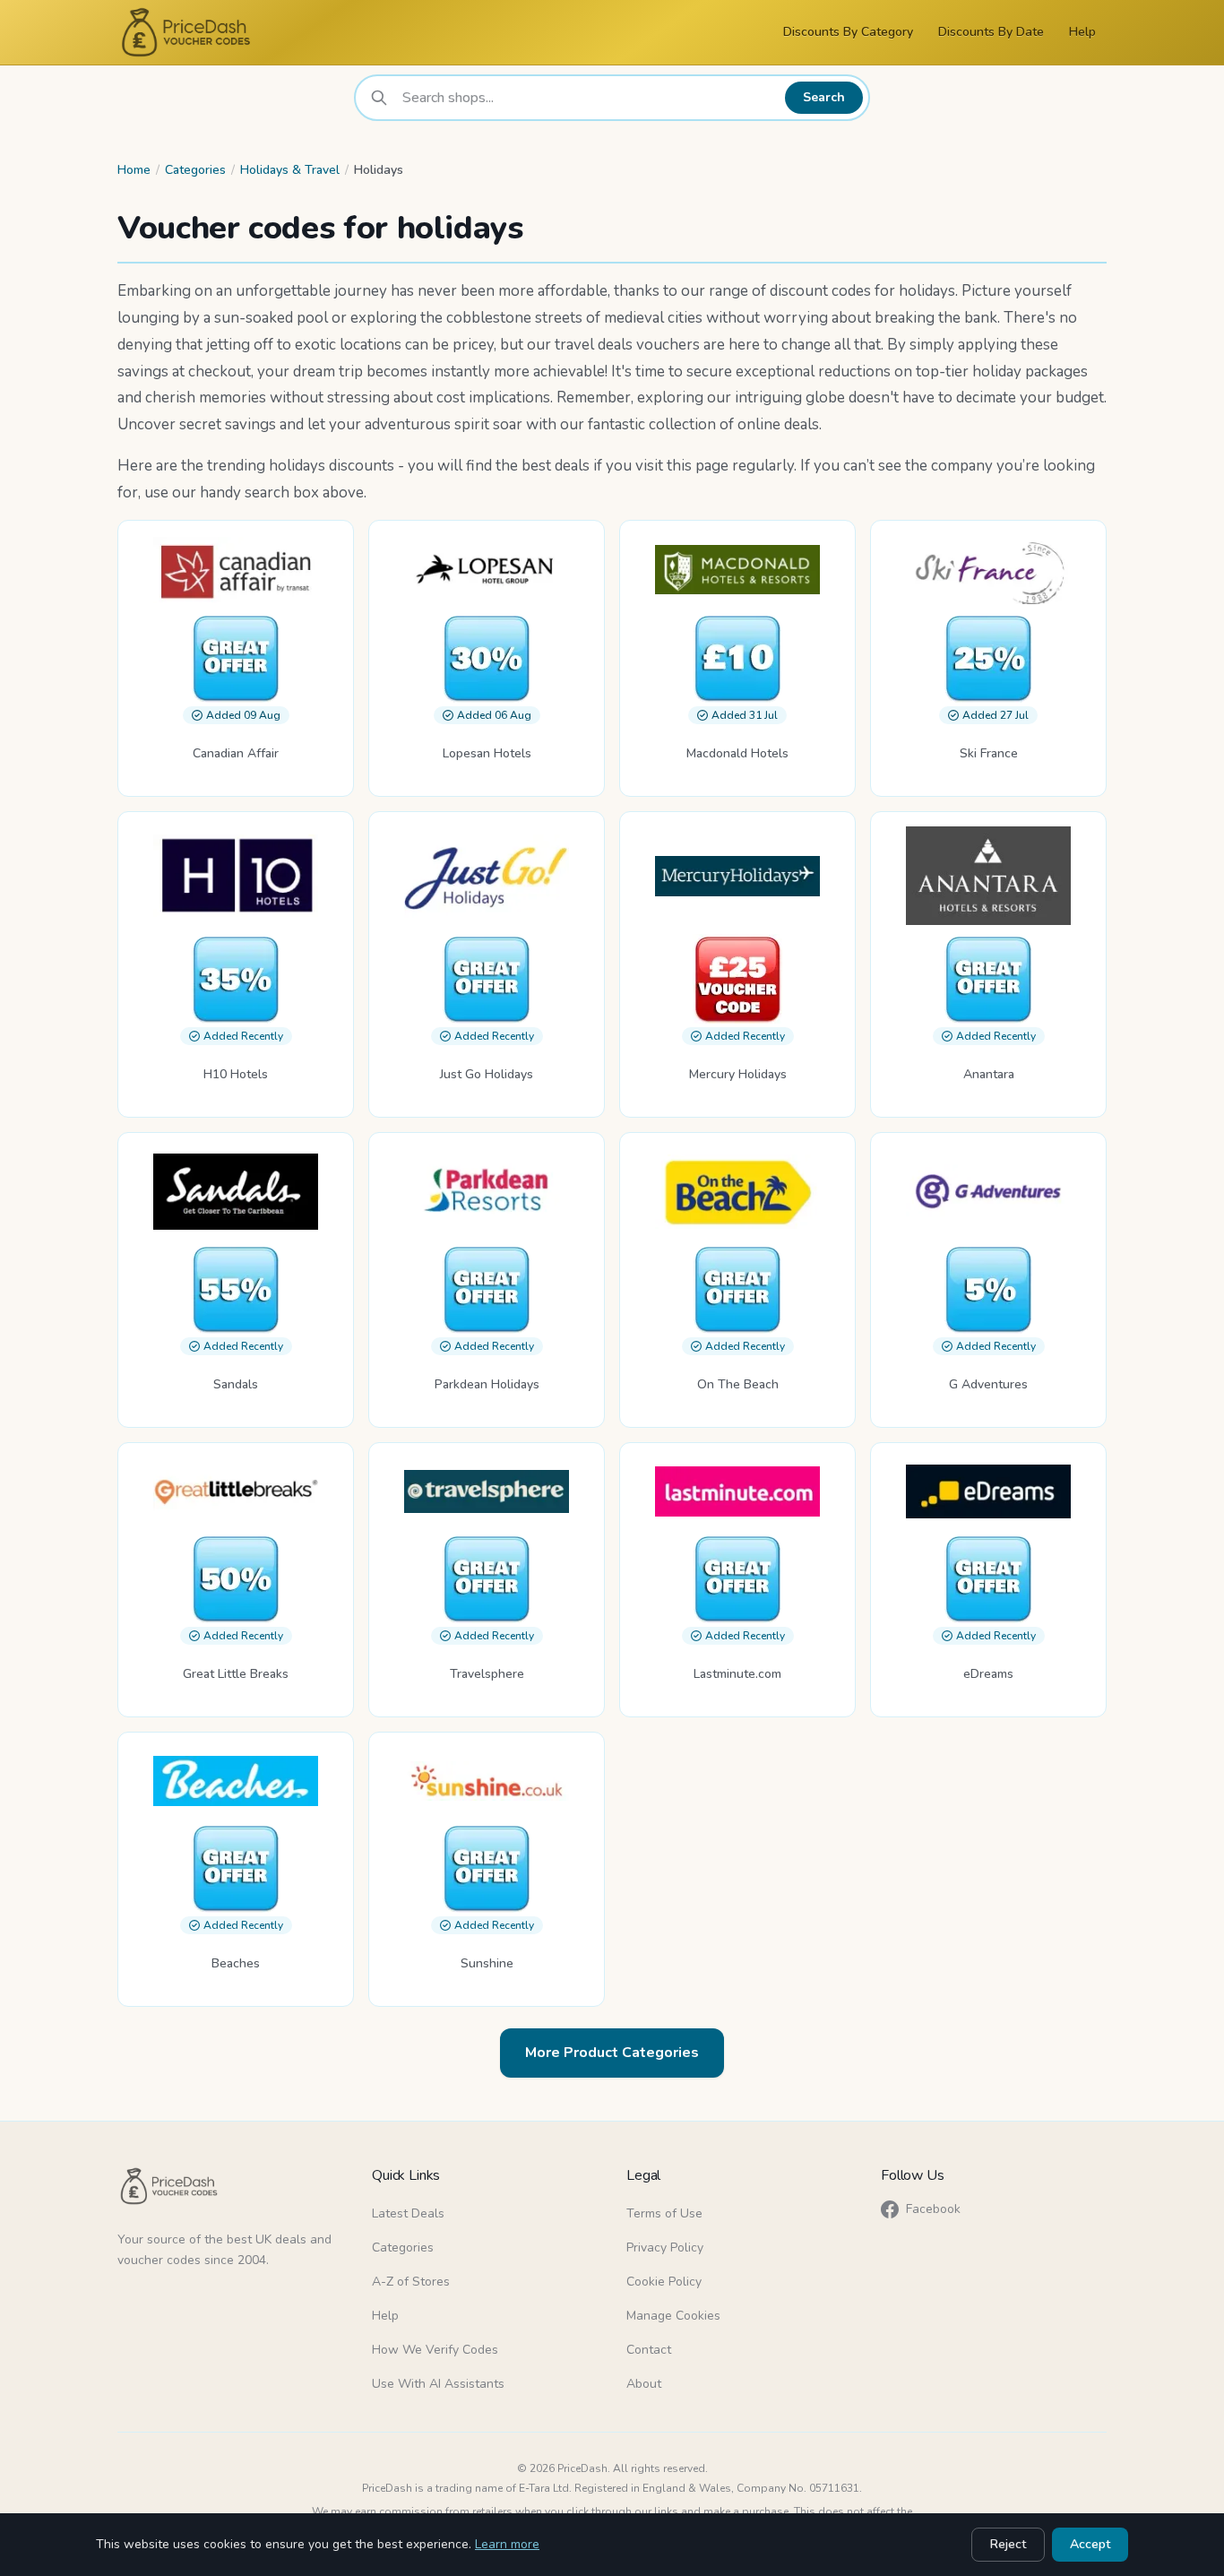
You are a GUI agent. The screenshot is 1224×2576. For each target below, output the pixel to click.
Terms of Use (664, 2213)
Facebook (933, 2209)
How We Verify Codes (435, 2350)
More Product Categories (612, 2053)
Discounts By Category (848, 32)
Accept (1090, 2544)
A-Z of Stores (411, 2282)
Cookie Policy (664, 2282)
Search (824, 97)
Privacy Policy (665, 2248)
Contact (649, 2350)
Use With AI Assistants (438, 2384)
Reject (1008, 2544)
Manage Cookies (673, 2316)
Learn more (507, 2544)
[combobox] (588, 98)
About (644, 2384)
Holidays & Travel (290, 170)
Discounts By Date (991, 32)
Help (1082, 32)
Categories (195, 170)
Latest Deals (408, 2213)
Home (134, 170)
